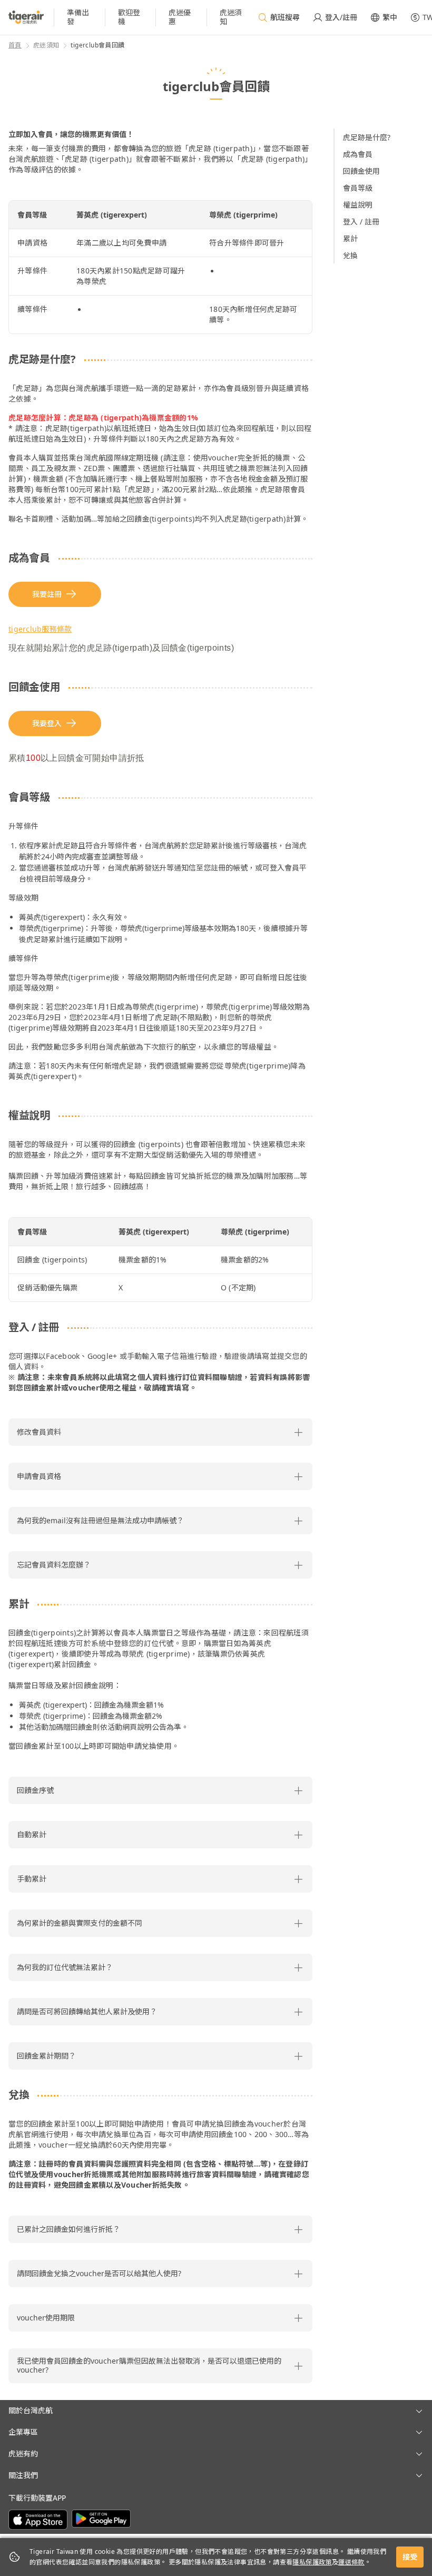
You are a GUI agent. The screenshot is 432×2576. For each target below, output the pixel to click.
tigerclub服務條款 (40, 629)
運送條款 (351, 2562)
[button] (160, 1432)
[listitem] (80, 17)
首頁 (15, 45)
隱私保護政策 (312, 2562)
